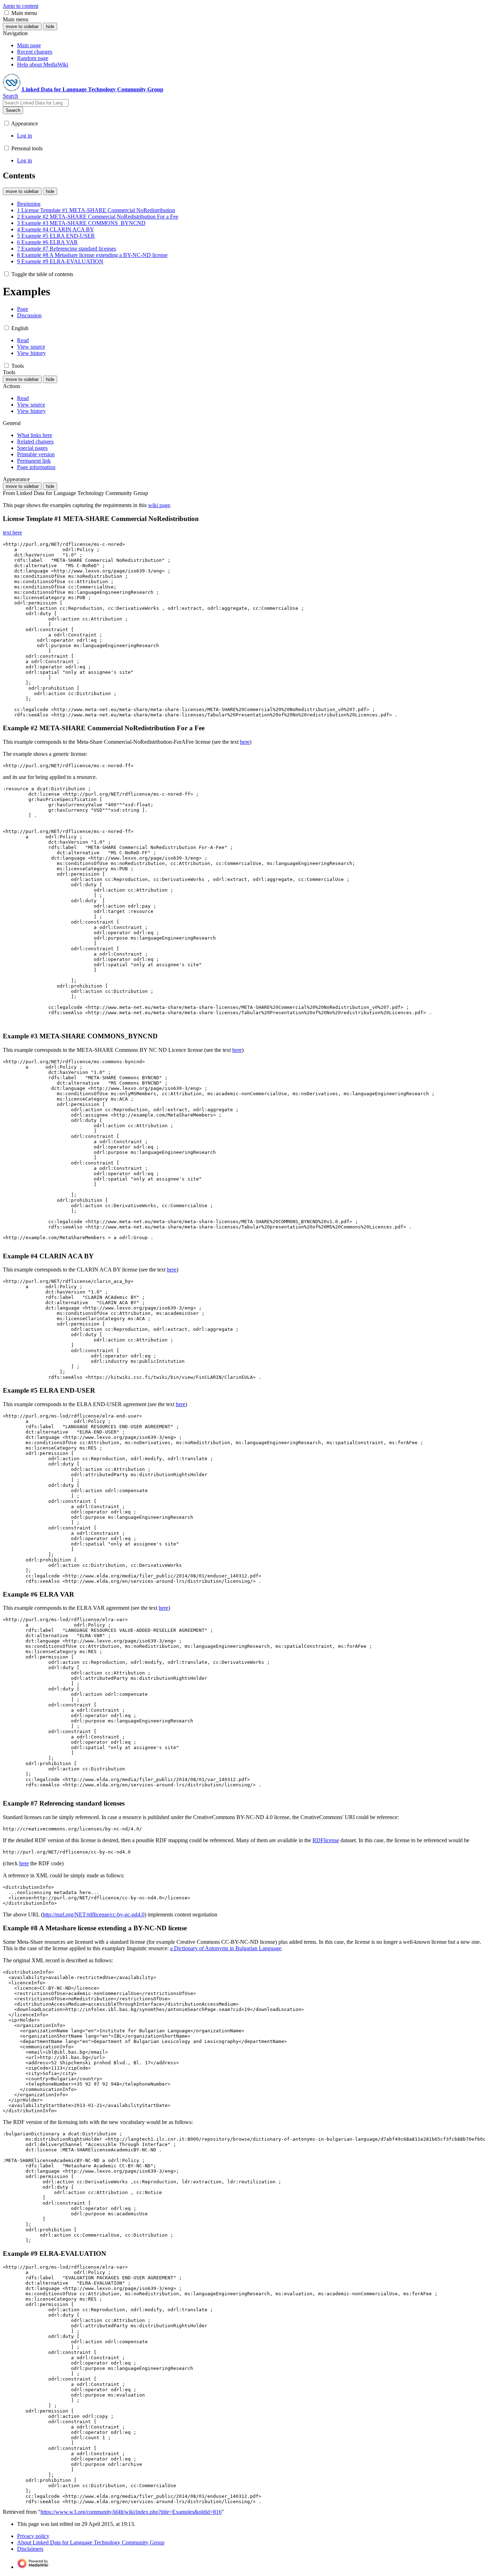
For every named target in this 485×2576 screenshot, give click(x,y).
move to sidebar (22, 26)
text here (12, 533)
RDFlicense (326, 1840)
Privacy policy (33, 2536)
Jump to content (21, 6)
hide (50, 26)
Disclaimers (30, 2549)
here (245, 742)
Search (13, 110)
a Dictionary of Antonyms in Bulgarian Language (226, 1948)
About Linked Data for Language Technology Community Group (91, 2542)
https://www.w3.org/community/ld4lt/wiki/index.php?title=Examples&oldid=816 (131, 2512)
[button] (7, 13)
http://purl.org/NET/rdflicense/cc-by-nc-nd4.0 (94, 1914)
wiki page (159, 505)
